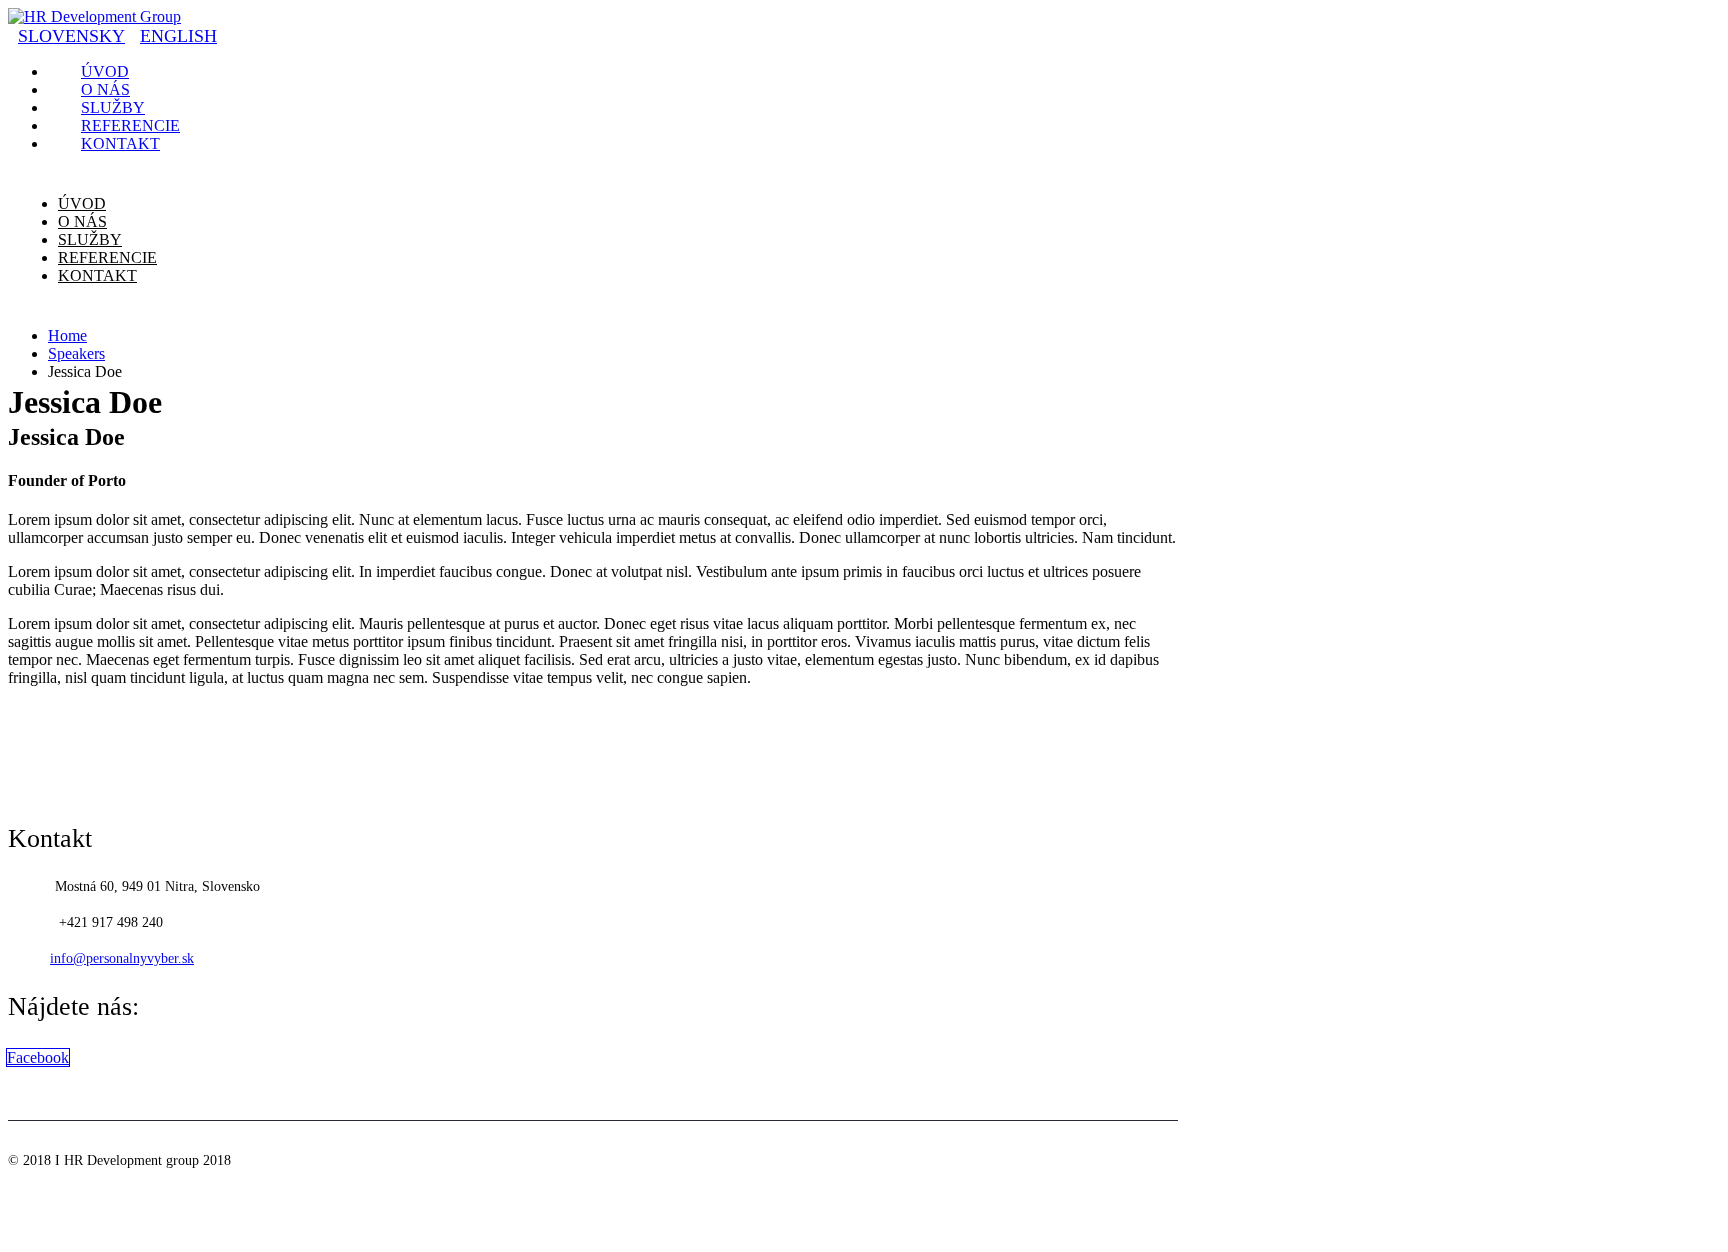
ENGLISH (178, 36)
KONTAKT (120, 143)
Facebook (38, 1057)
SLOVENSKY (71, 36)
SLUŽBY (90, 239)
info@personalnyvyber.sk (122, 958)
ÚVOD (82, 203)
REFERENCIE (107, 257)
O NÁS (82, 221)
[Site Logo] (94, 16)
